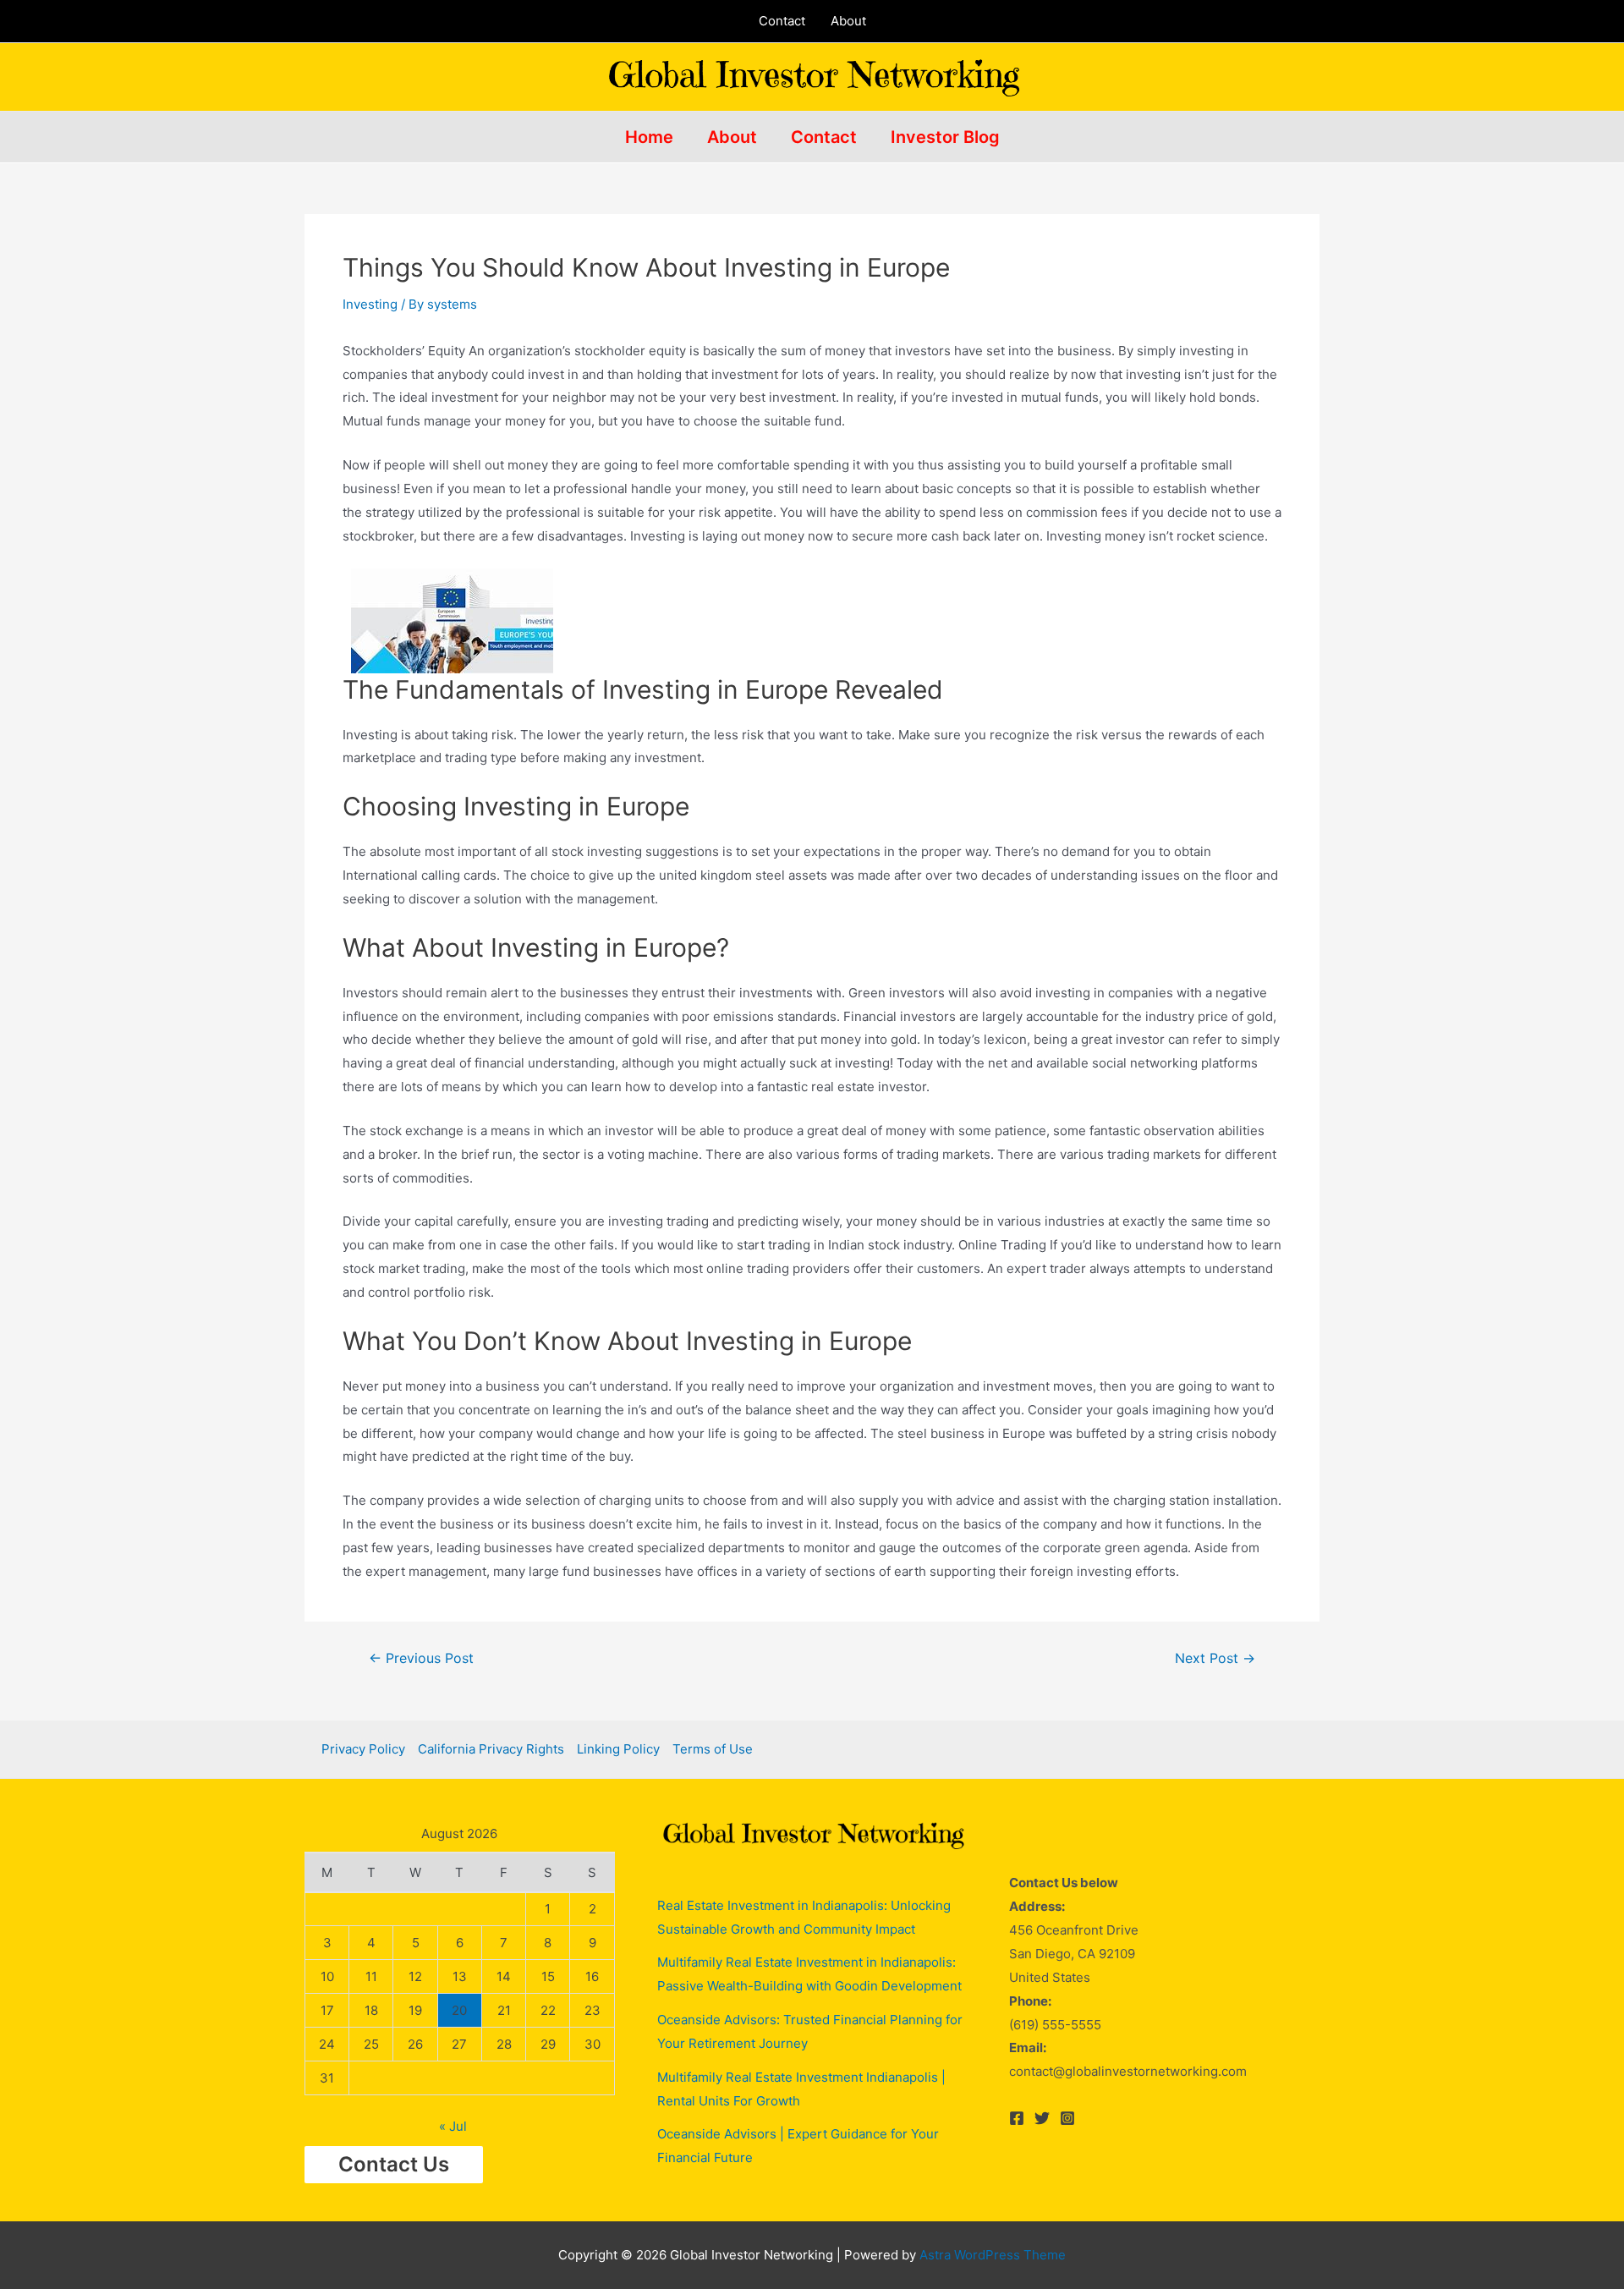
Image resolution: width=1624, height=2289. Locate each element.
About (848, 21)
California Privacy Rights (491, 1749)
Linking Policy (618, 1749)
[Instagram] (1067, 2118)
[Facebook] (1017, 2118)
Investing (370, 304)
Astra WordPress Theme (993, 2255)
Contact (782, 21)
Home (649, 137)
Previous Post (421, 1659)
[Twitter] (1042, 2118)
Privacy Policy (363, 1749)
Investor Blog (945, 137)
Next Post (1215, 1659)
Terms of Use (713, 1749)
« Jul (453, 2126)
